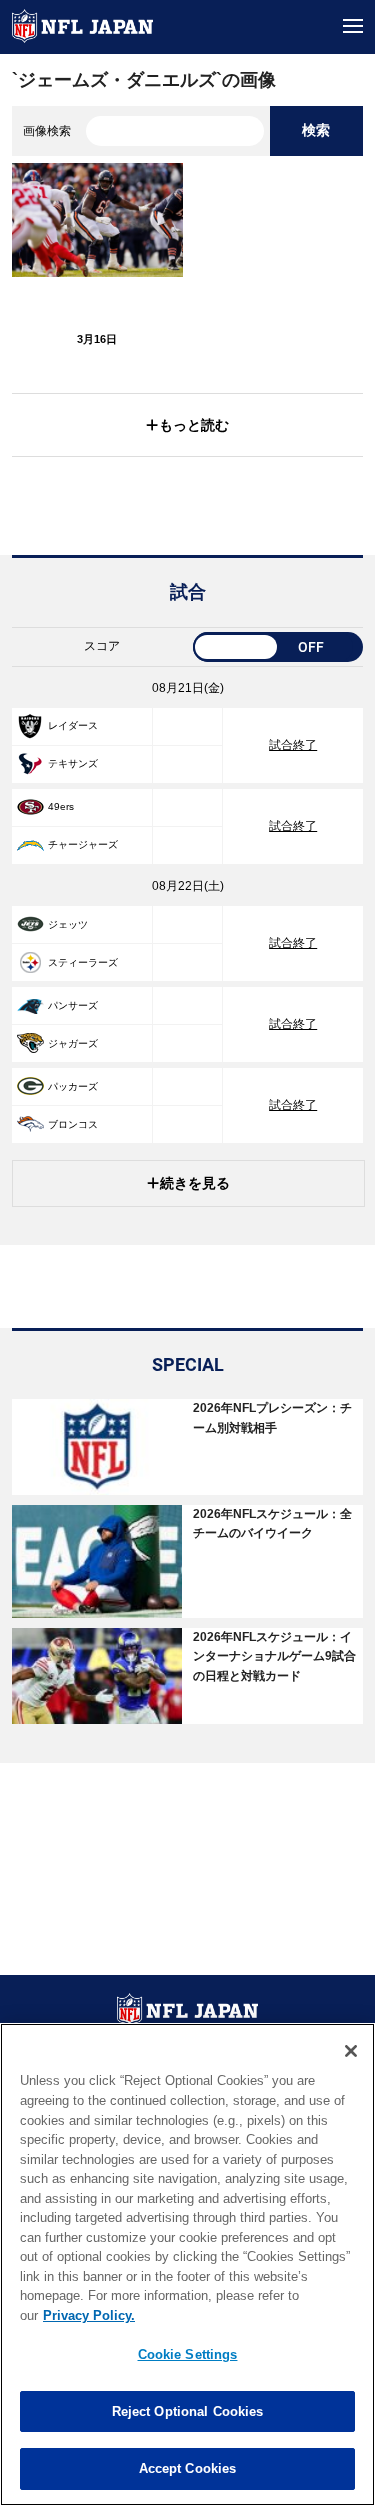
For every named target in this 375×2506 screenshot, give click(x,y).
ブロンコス (73, 1124)
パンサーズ (73, 1005)
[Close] (351, 2051)
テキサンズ (73, 763)
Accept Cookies (188, 2468)
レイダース (73, 725)
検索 (316, 130)
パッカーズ (73, 1086)
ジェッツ (68, 924)
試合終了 (293, 745)
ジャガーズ (73, 1043)
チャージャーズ (83, 844)
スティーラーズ (83, 962)
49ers (61, 806)
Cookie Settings (188, 2354)
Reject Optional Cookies (188, 2411)
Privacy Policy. (89, 2315)
